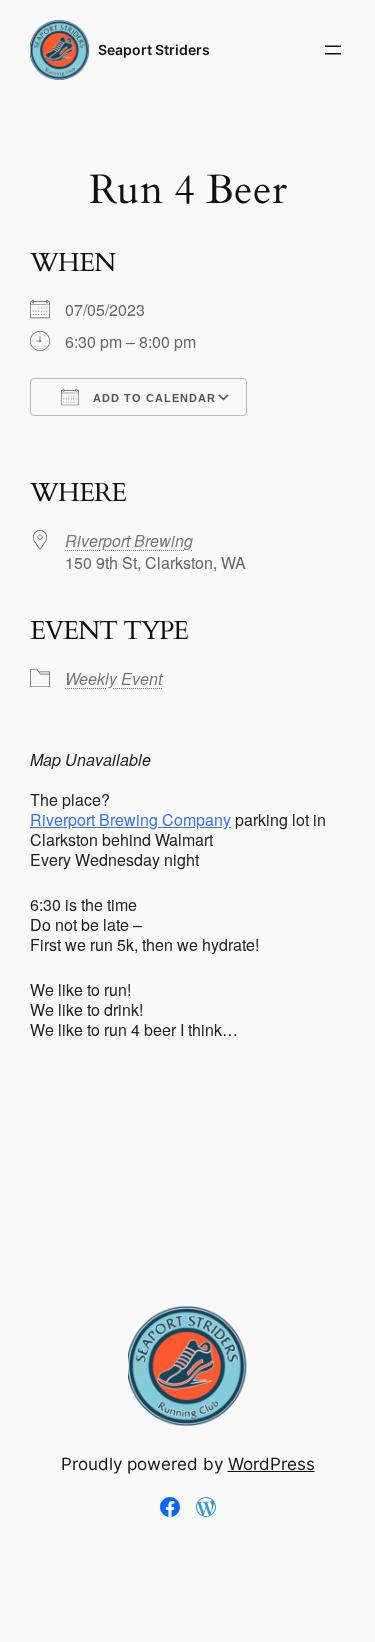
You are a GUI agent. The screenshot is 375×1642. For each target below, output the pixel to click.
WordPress (271, 1464)
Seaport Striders (154, 49)
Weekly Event (113, 678)
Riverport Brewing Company (130, 819)
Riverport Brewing (129, 540)
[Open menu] (333, 50)
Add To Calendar (152, 398)
